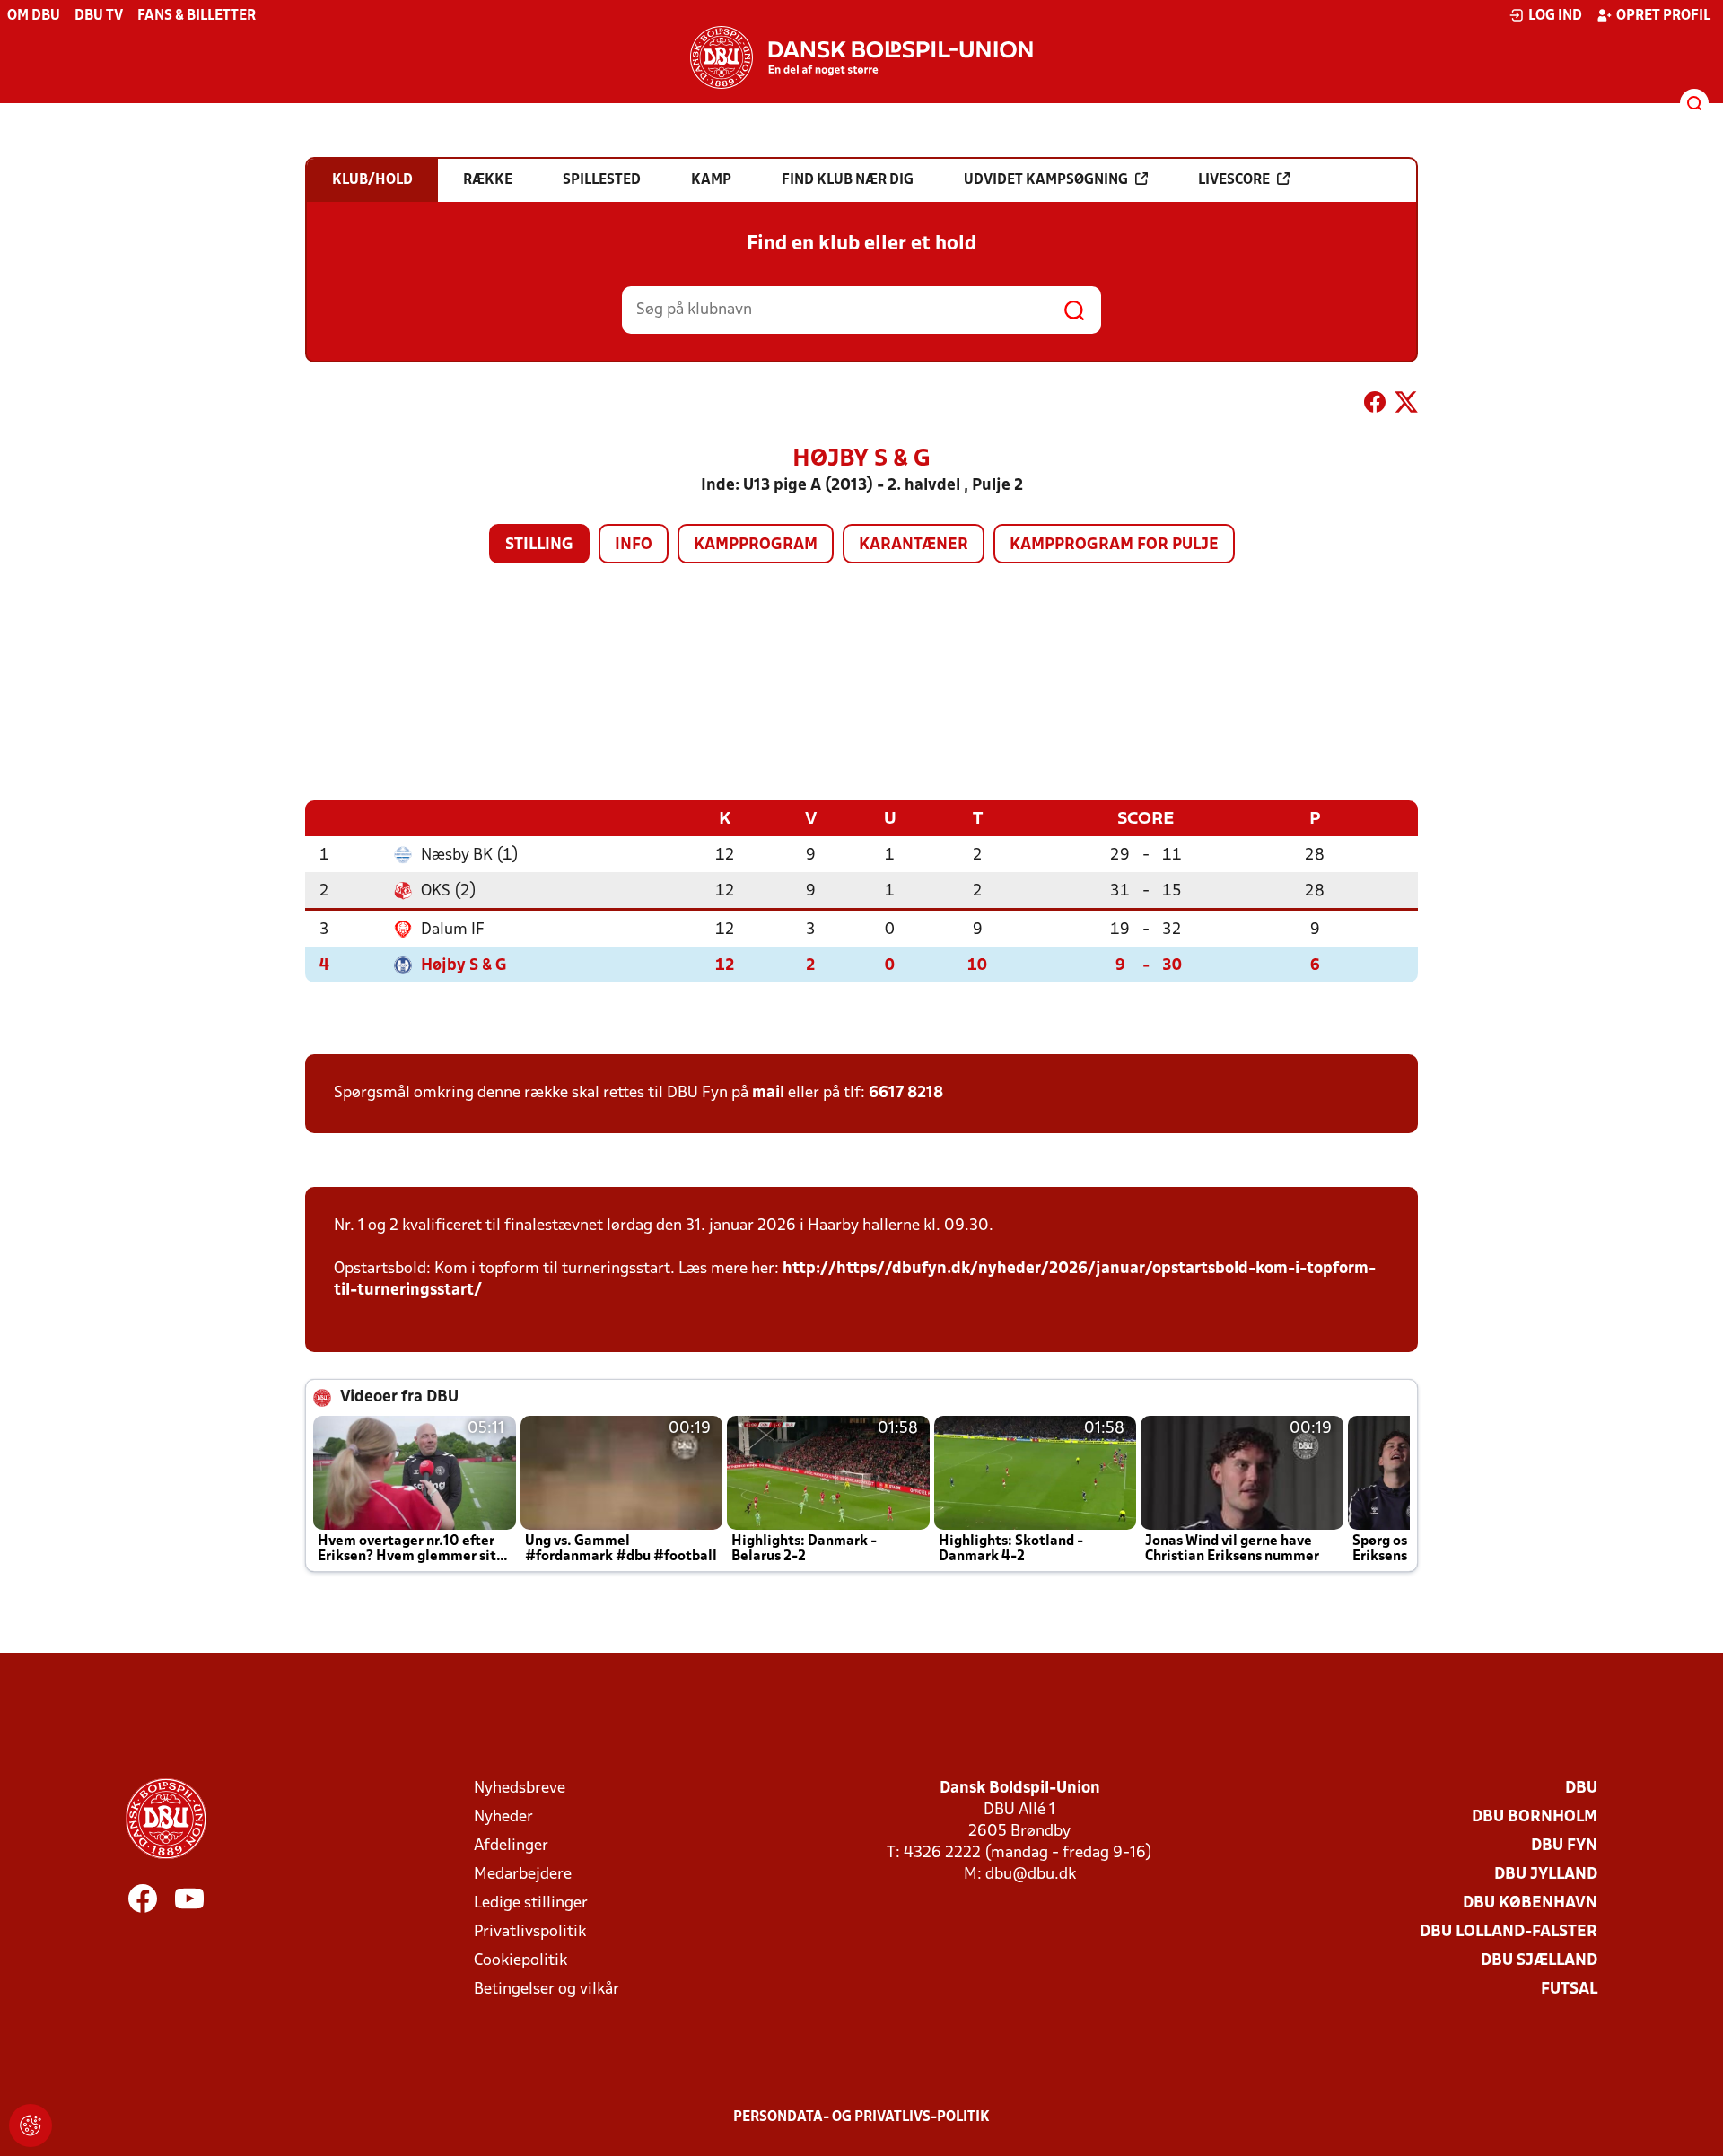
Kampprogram (756, 545)
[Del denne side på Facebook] (1375, 406)
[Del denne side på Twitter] (1406, 406)
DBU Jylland (1546, 1875)
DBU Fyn (1564, 1846)
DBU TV (99, 16)
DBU (1581, 1789)
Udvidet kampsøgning (1046, 180)
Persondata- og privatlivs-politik (861, 2117)
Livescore (1234, 180)
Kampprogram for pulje (1114, 545)
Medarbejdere (523, 1875)
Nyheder (503, 1817)
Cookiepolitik (520, 1961)
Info (634, 545)
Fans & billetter (197, 16)
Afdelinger (511, 1846)
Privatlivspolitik (530, 1932)
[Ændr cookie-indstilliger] (31, 2125)
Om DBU (34, 16)
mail (768, 1093)
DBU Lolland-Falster (1509, 1932)
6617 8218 (906, 1093)
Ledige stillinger (531, 1903)
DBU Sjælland (1539, 1961)
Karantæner (914, 545)
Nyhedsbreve (520, 1789)
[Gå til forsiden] (861, 57)
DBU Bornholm (1535, 1817)
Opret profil (1663, 16)
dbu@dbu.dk (1031, 1875)
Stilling (539, 545)
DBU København (1530, 1903)
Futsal (1569, 1990)
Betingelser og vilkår (547, 1990)
